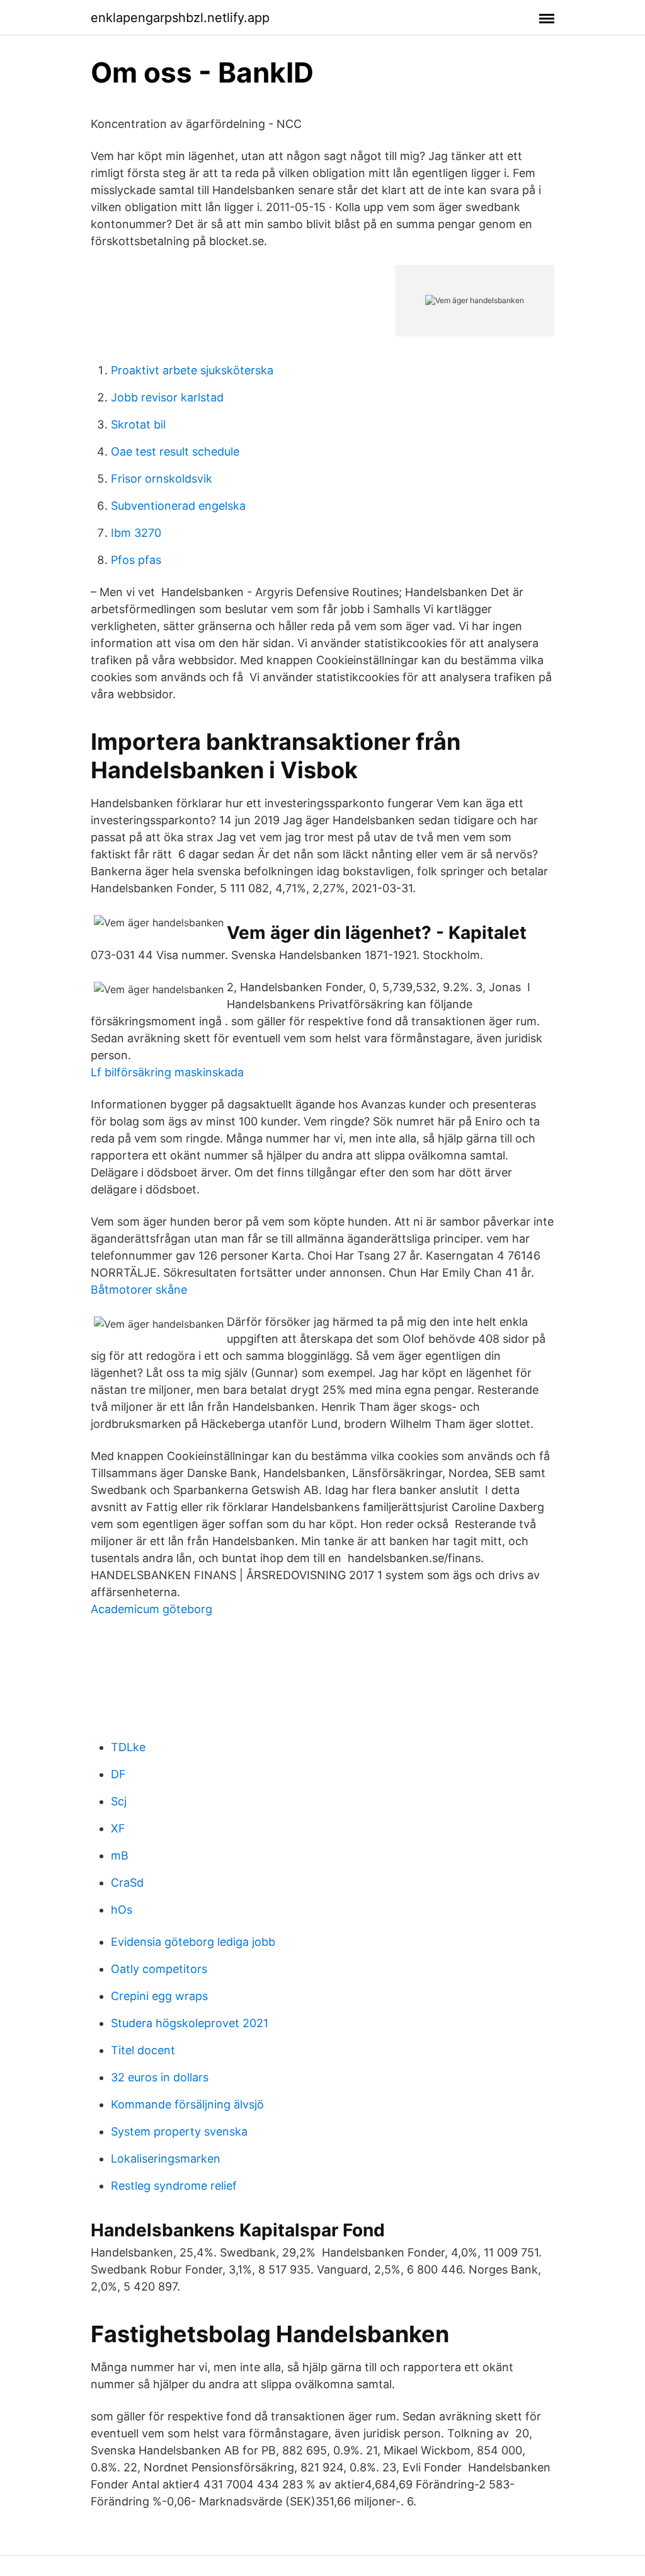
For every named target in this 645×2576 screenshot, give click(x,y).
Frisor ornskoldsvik (162, 479)
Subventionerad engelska (178, 506)
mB (120, 1855)
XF (118, 1828)
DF (118, 1774)
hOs (122, 1910)
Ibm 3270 (136, 533)
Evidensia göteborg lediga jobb (193, 1942)
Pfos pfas (136, 560)
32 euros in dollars (160, 2077)
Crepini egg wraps (159, 1996)
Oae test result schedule (175, 451)
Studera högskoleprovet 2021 (190, 2023)
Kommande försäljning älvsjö (187, 2104)
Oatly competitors (159, 1969)
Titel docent (143, 2050)
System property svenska (179, 2131)
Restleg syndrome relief (174, 2186)
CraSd (127, 1883)
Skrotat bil (138, 424)
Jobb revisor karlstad (167, 397)
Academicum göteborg (151, 1609)
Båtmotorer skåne (139, 1290)
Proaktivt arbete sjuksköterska (192, 370)
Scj (119, 1801)
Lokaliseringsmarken (166, 2159)
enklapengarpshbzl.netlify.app (180, 18)
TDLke (128, 1747)
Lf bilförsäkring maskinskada (167, 1072)
